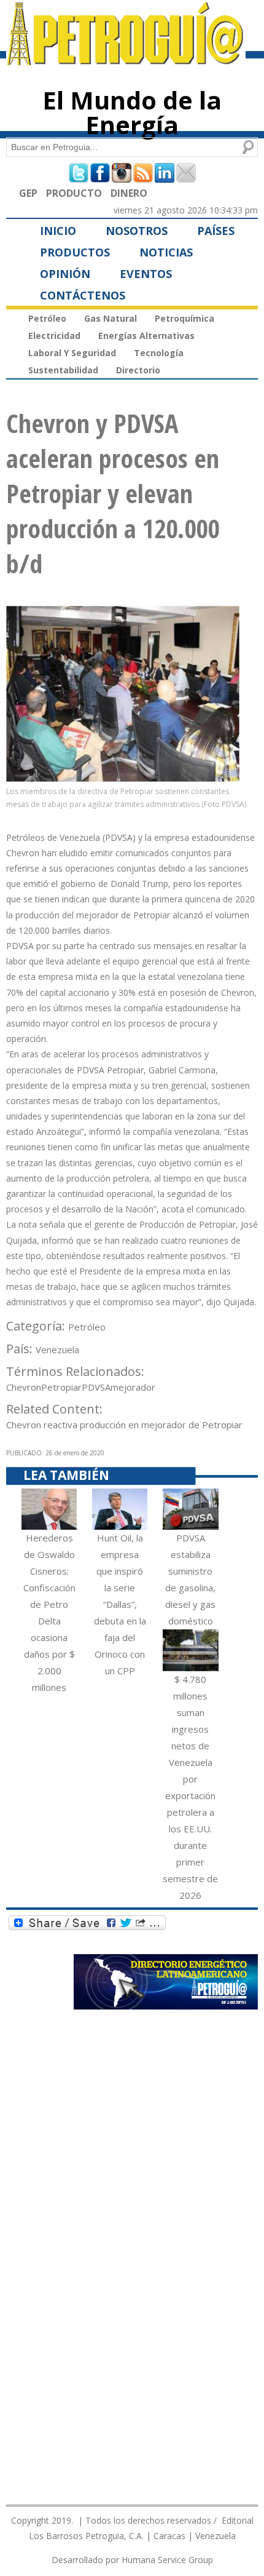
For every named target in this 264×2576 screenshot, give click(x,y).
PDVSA (96, 1387)
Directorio (138, 370)
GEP (28, 193)
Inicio (58, 231)
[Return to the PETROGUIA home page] (126, 60)
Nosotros (137, 231)
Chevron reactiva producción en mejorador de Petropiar (124, 1425)
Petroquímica (184, 318)
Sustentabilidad (63, 370)
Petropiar (61, 1387)
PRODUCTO (74, 193)
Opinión (65, 274)
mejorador (133, 1387)
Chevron (24, 1387)
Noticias (166, 252)
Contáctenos (83, 295)
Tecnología (159, 353)
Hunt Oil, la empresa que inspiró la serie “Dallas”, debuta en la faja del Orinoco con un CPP (120, 1604)
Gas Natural (111, 318)
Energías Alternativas (146, 336)
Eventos (146, 274)
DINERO (129, 193)
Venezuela (57, 1350)
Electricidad (54, 336)
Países (216, 231)
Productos (75, 252)
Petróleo (47, 318)
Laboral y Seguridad (72, 353)
